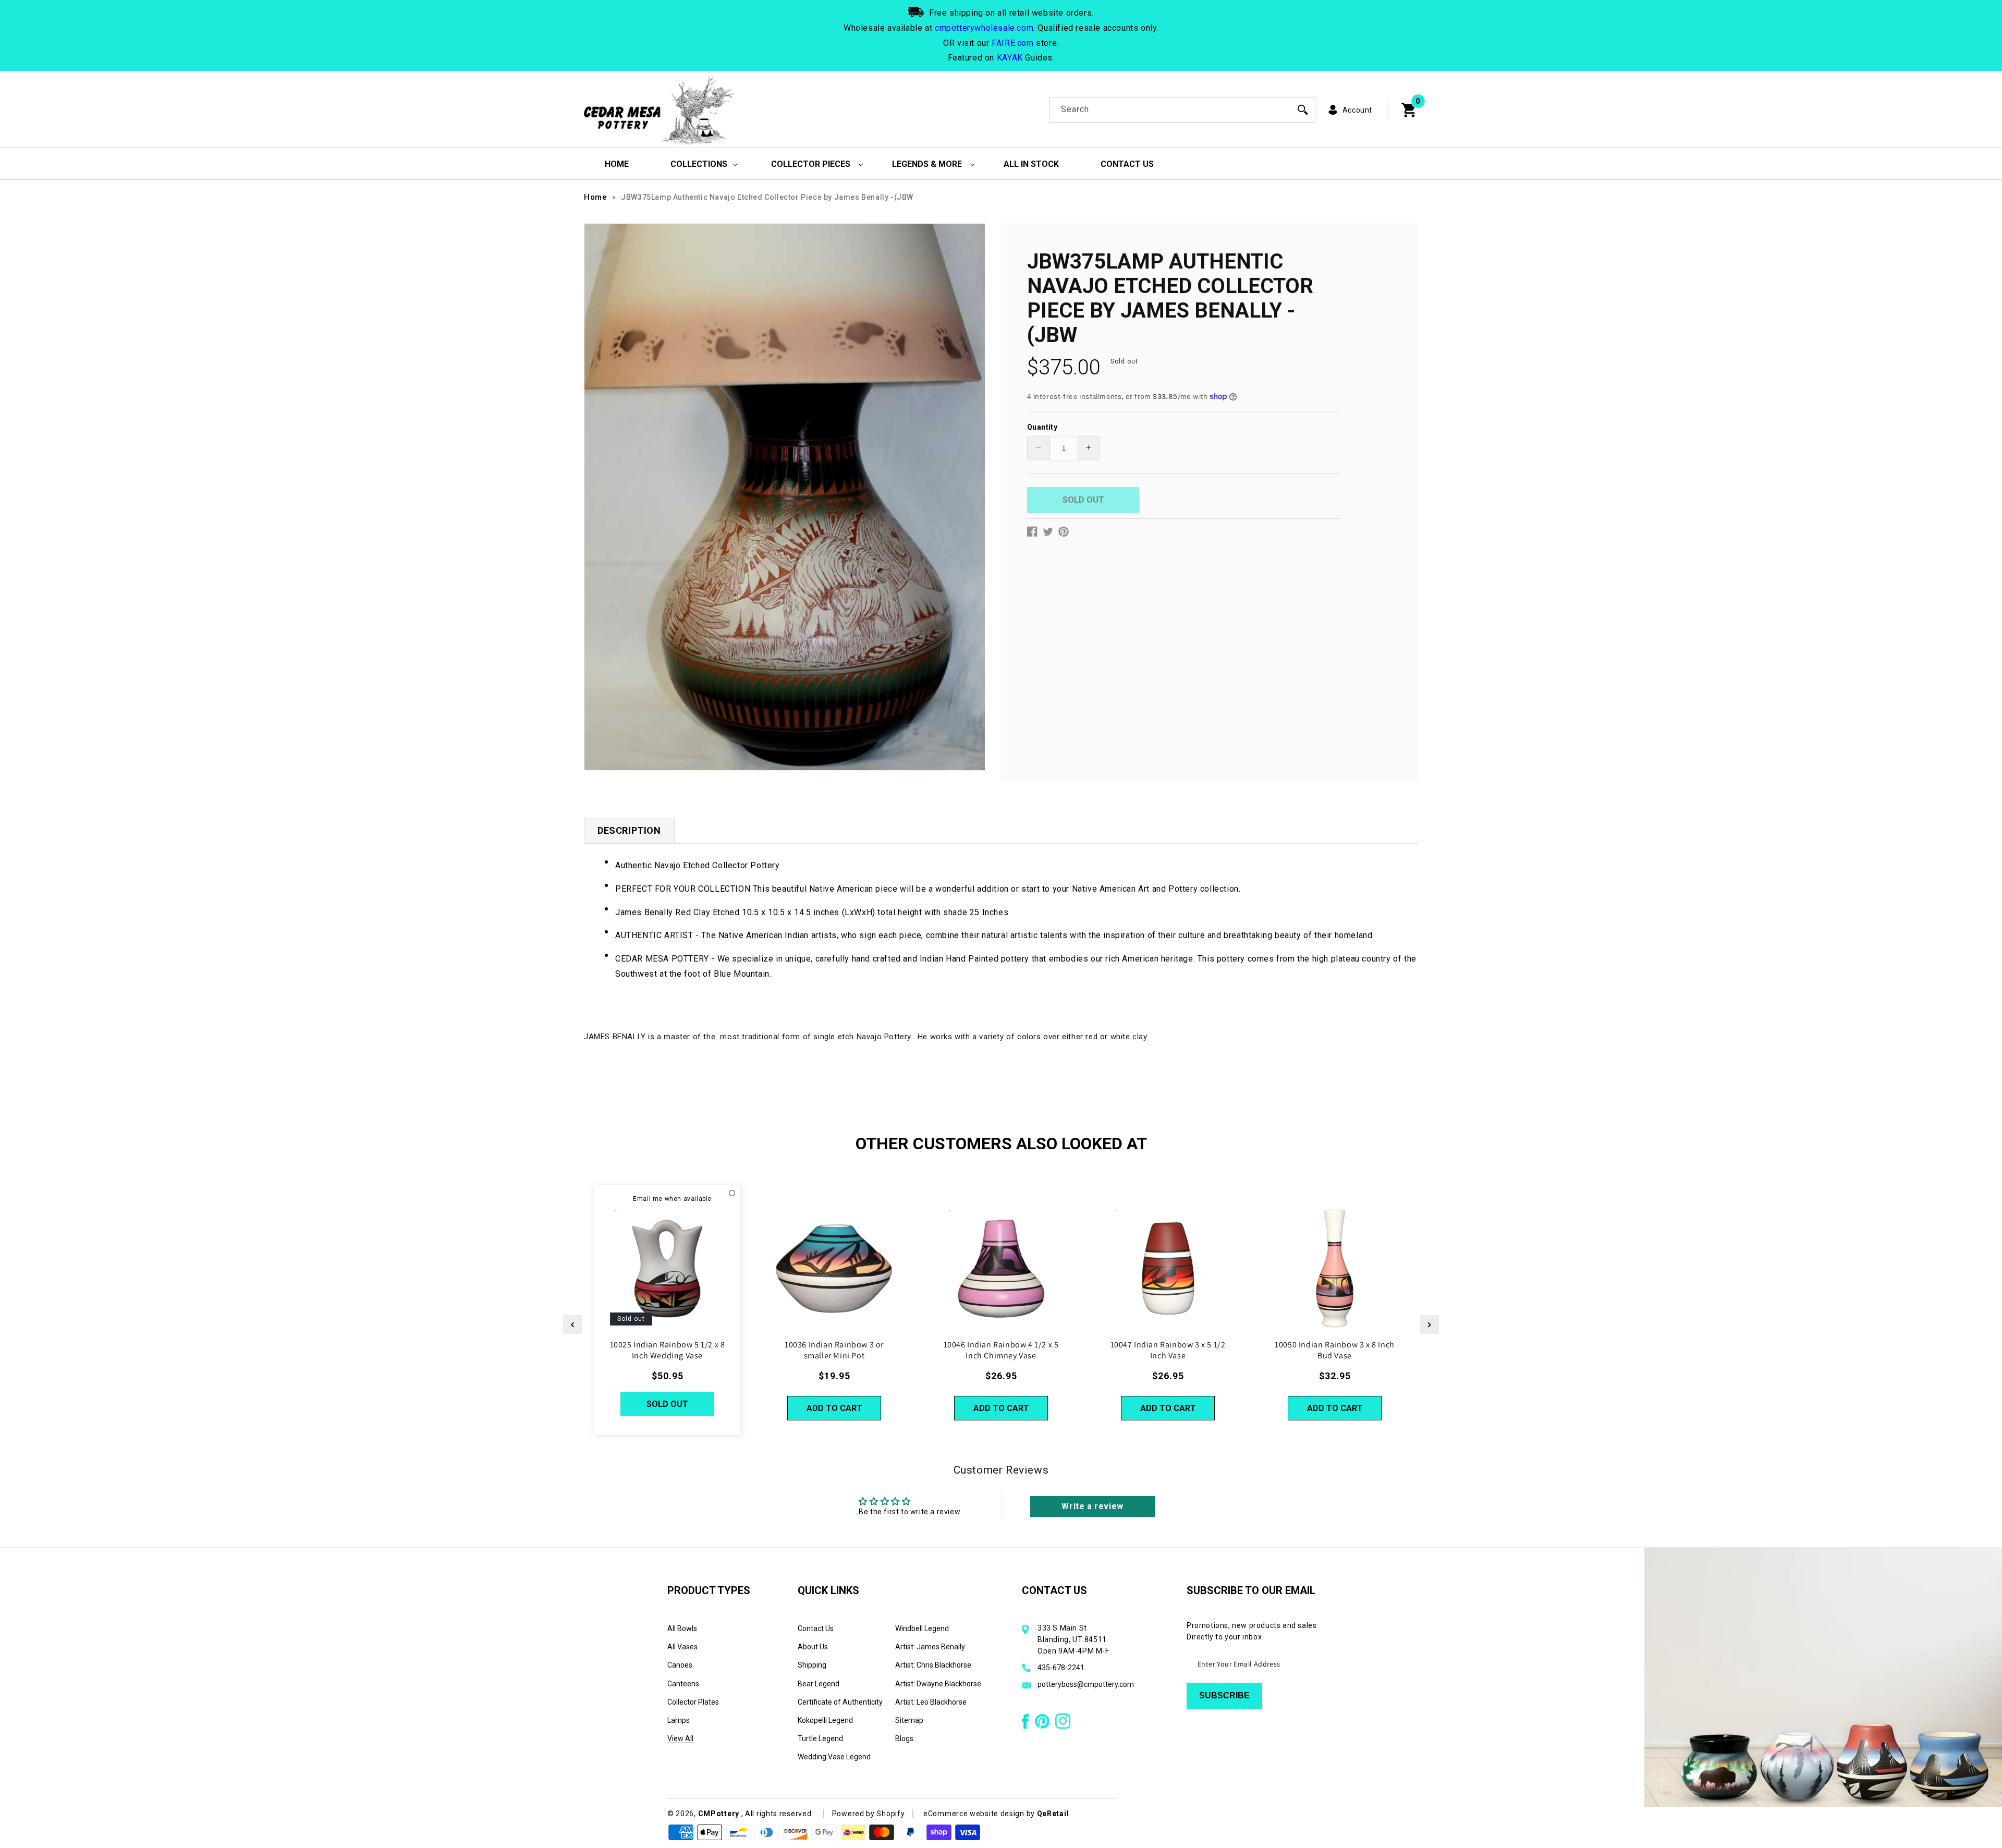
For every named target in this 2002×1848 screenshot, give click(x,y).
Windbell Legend (922, 1628)
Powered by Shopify (869, 1814)
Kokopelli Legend (825, 1720)
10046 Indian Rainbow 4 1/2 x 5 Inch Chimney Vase (1001, 1350)
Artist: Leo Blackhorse (931, 1702)
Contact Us (816, 1628)
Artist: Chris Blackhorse (933, 1665)
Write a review (1092, 1506)
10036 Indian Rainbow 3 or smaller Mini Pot (834, 1350)
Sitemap (909, 1720)
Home (595, 197)
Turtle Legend (820, 1738)
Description (629, 830)
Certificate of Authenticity (840, 1702)
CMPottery (719, 1814)
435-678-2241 (1061, 1668)
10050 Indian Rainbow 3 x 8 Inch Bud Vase (1335, 1350)
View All (680, 1738)
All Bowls (682, 1628)
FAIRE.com (1012, 43)
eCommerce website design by (980, 1814)
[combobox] (1182, 110)
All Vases (682, 1647)
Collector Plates (693, 1702)
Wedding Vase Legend (834, 1757)
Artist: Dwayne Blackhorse (938, 1684)
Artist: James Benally (930, 1647)
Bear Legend (819, 1684)
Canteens (683, 1684)
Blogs (904, 1738)
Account (1357, 110)
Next (1430, 1324)
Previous (572, 1324)
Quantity (1042, 427)
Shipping (812, 1665)
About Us (813, 1647)
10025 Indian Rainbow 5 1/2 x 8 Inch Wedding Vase (668, 1350)
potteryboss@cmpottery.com (1086, 1684)
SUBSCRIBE (1224, 1695)
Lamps (679, 1720)
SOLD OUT (667, 1404)
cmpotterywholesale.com (984, 28)
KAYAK (1010, 58)
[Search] (1303, 110)
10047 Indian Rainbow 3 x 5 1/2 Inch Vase (1168, 1350)
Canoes (680, 1665)
